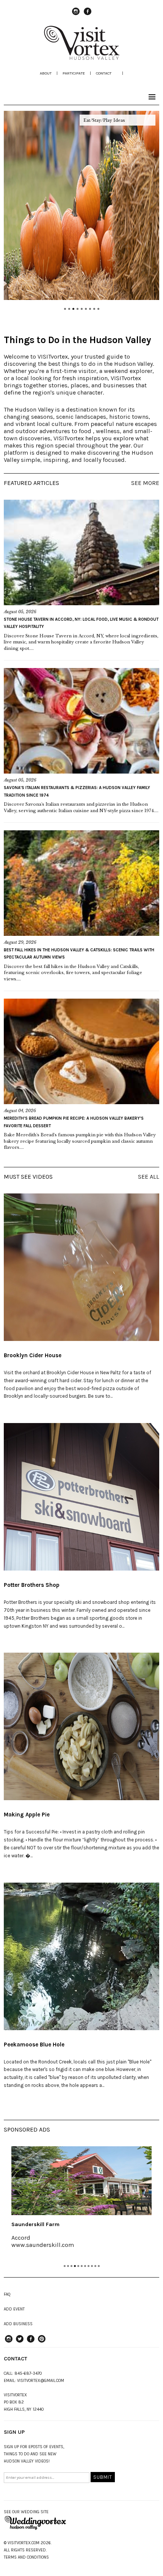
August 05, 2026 (20, 612)
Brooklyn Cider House (33, 1355)
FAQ (7, 2294)
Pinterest (42, 2342)
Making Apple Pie (27, 1815)
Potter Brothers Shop (32, 1585)
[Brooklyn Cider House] (81, 1267)
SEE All (149, 1177)
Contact (104, 73)
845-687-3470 (28, 2373)
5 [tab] (78, 2266)
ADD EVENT (14, 2309)
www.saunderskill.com (43, 2245)
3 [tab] (71, 2266)
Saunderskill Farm (35, 2224)
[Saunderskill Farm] (81, 2181)
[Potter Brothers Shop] (81, 1497)
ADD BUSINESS (18, 2324)
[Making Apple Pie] (81, 1726)
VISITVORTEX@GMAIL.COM (41, 2381)
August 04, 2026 (20, 1111)
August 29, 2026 (20, 942)
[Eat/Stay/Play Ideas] (81, 205)
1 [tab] (65, 2266)
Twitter (20, 2342)
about (46, 73)
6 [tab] (82, 2266)
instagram (76, 15)
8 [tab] (89, 2266)
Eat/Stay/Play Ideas (104, 120)
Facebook (88, 15)
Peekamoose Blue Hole (34, 2045)
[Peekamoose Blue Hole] (81, 1956)
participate (74, 73)
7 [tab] (85, 2266)
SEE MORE (145, 483)
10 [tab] (95, 2266)
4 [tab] (75, 2266)
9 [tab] (92, 2266)
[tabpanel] (81, 2202)
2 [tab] (68, 2266)
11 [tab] (99, 2266)
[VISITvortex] (81, 57)
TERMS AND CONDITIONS (26, 2557)
